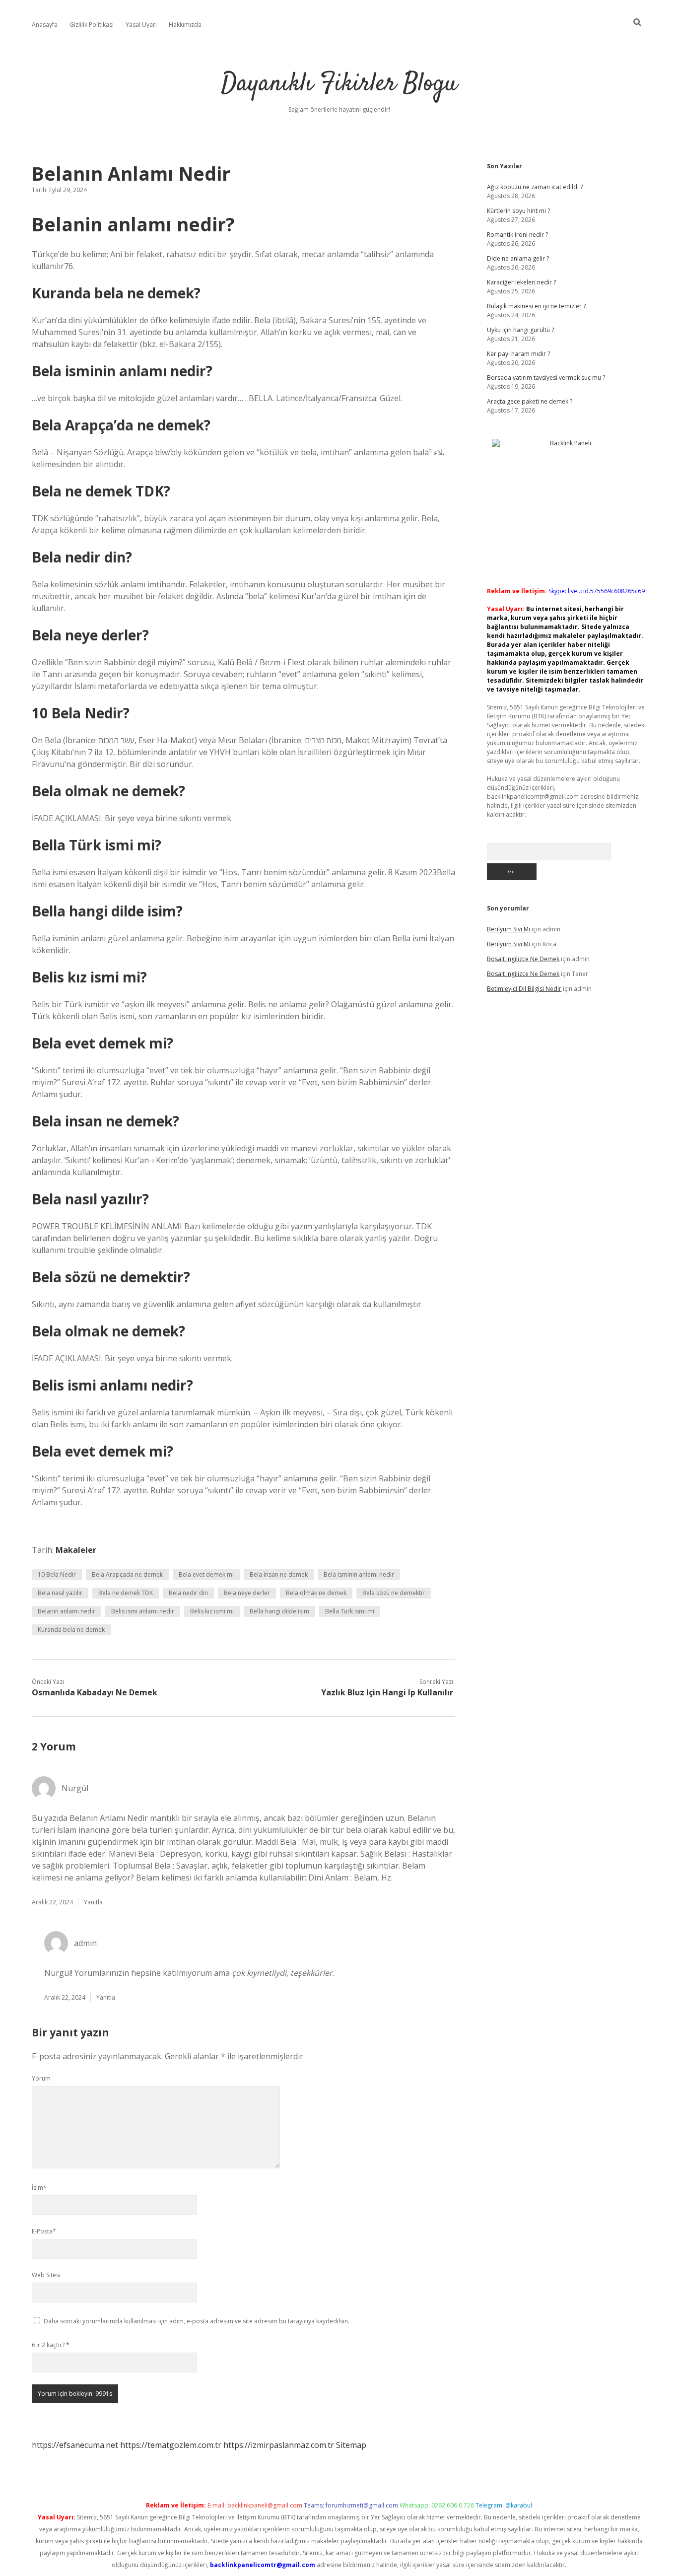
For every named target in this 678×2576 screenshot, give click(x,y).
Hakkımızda (185, 25)
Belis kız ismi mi (212, 1611)
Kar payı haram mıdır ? (518, 354)
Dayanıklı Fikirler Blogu (339, 84)
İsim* (39, 2188)
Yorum (41, 2078)
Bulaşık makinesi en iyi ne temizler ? (536, 306)
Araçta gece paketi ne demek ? (530, 401)
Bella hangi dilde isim (279, 1611)
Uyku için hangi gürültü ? (520, 330)
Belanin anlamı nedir (67, 1611)
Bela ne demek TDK (126, 1593)
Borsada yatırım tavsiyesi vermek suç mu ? (546, 378)
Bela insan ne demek (279, 1574)
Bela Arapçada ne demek (127, 1574)
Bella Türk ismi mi (350, 1611)
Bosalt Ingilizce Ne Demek (523, 959)
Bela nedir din (188, 1593)
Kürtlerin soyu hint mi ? (518, 211)
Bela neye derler (247, 1593)
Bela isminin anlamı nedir (359, 1574)
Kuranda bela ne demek (71, 1630)
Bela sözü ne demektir (394, 1593)
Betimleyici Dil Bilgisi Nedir (524, 989)
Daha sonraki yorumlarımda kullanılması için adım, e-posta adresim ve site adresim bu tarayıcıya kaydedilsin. (197, 2321)
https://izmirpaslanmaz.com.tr (279, 2445)
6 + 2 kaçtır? (51, 2345)
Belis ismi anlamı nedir (143, 1611)
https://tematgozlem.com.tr (171, 2445)
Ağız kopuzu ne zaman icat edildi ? (535, 187)
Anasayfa (45, 25)
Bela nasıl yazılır (60, 1593)
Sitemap (351, 2445)
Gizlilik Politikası (92, 25)
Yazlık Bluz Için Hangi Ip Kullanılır (387, 1692)
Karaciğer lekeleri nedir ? (521, 282)
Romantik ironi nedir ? (517, 235)
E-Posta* (44, 2231)
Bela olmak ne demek (316, 1593)
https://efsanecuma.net (75, 2445)
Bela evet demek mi (206, 1574)
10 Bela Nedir (57, 1574)
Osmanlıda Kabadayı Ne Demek (95, 1692)
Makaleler (76, 1550)
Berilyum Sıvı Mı (508, 929)
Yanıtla (93, 1902)
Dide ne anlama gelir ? (518, 258)
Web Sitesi (46, 2275)
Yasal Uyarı (141, 25)
